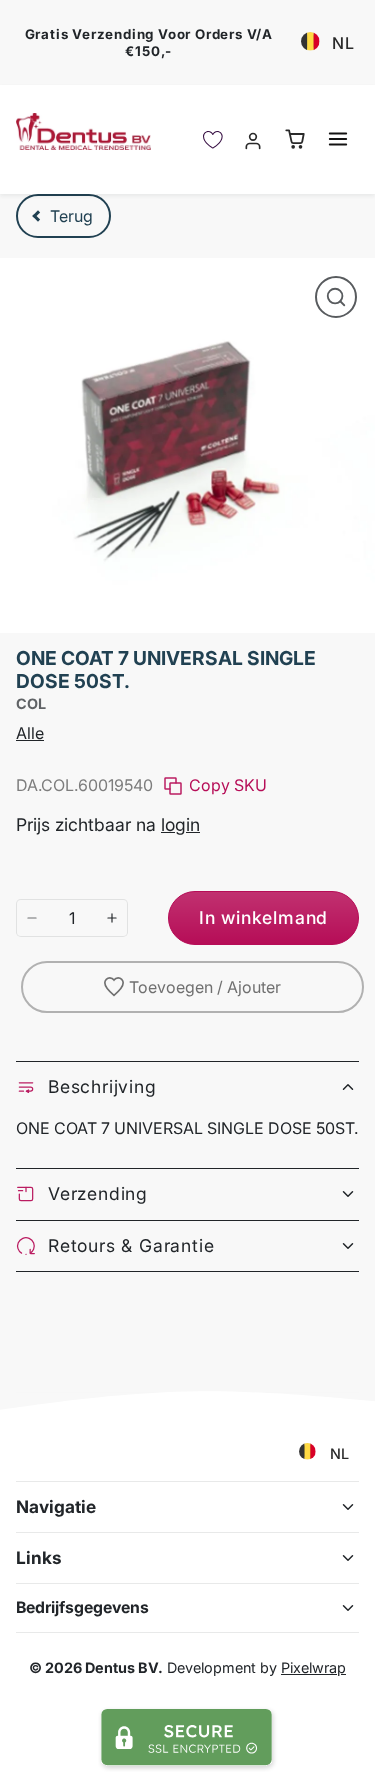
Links (39, 1557)
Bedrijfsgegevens (82, 1607)
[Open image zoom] (336, 297)
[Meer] (112, 918)
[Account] (253, 139)
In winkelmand (263, 917)
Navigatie (56, 1506)
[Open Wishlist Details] (213, 139)
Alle (30, 733)
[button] (337, 138)
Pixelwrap (313, 1667)
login (180, 824)
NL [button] (343, 43)
